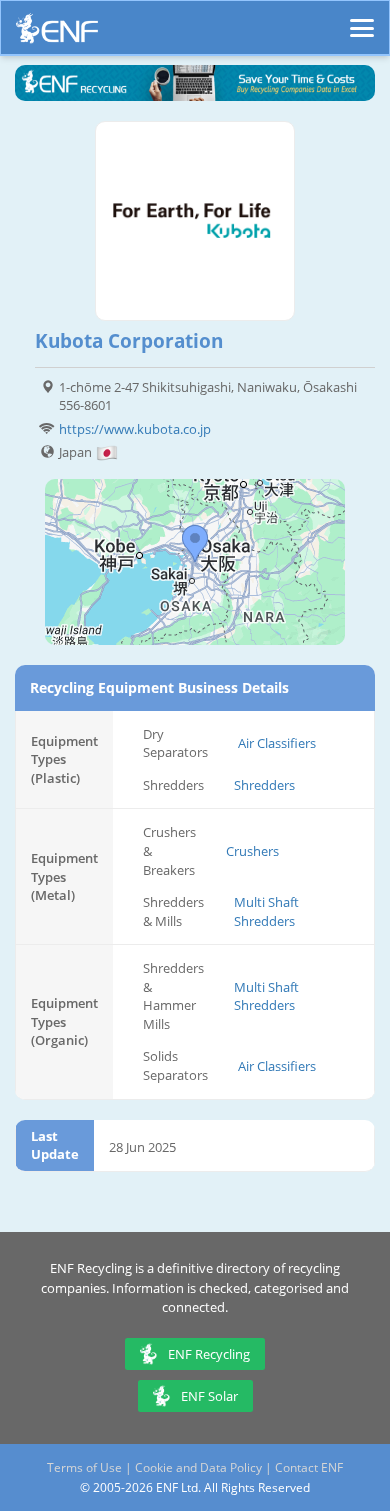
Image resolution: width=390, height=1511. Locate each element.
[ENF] (57, 33)
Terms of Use (84, 1467)
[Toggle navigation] (362, 19)
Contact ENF (309, 1467)
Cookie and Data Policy (198, 1467)
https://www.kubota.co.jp (135, 429)
